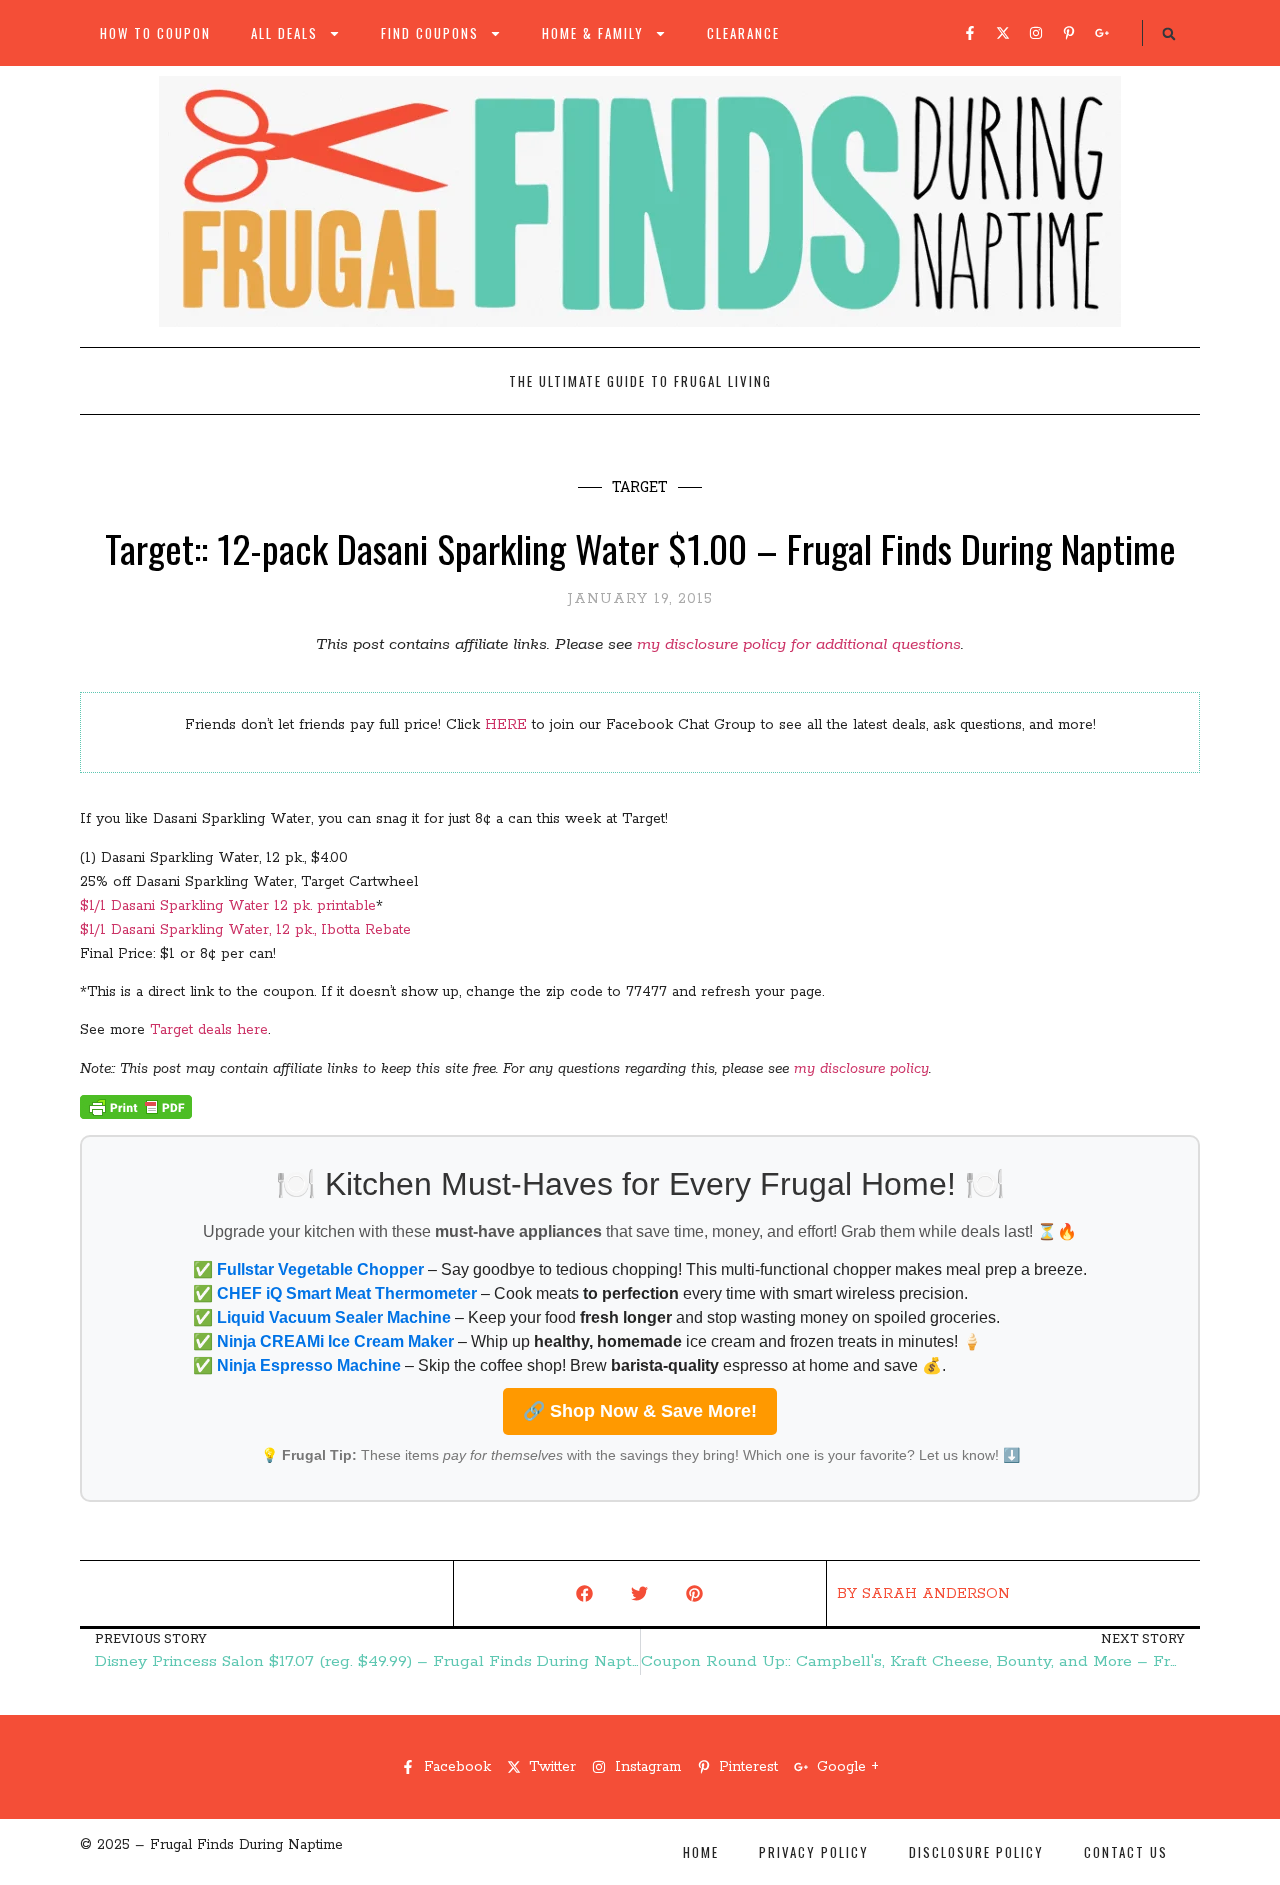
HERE (506, 725)
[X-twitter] (1003, 33)
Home (701, 1852)
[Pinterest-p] (1069, 33)
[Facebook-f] (970, 33)
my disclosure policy (861, 1069)
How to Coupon (155, 33)
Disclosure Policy (976, 1852)
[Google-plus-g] (1102, 33)
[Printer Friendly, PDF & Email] (136, 1115)
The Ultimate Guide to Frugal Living (640, 381)
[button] (1169, 34)
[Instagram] (1036, 33)
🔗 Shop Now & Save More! (640, 1411)
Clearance (743, 33)
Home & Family (593, 33)
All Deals (284, 33)
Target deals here (209, 1030)
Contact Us (1126, 1852)
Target (640, 486)
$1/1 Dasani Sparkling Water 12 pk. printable (228, 906)
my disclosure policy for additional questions (799, 644)
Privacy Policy (814, 1852)
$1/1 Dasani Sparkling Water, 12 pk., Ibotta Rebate (245, 930)
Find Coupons (430, 33)
